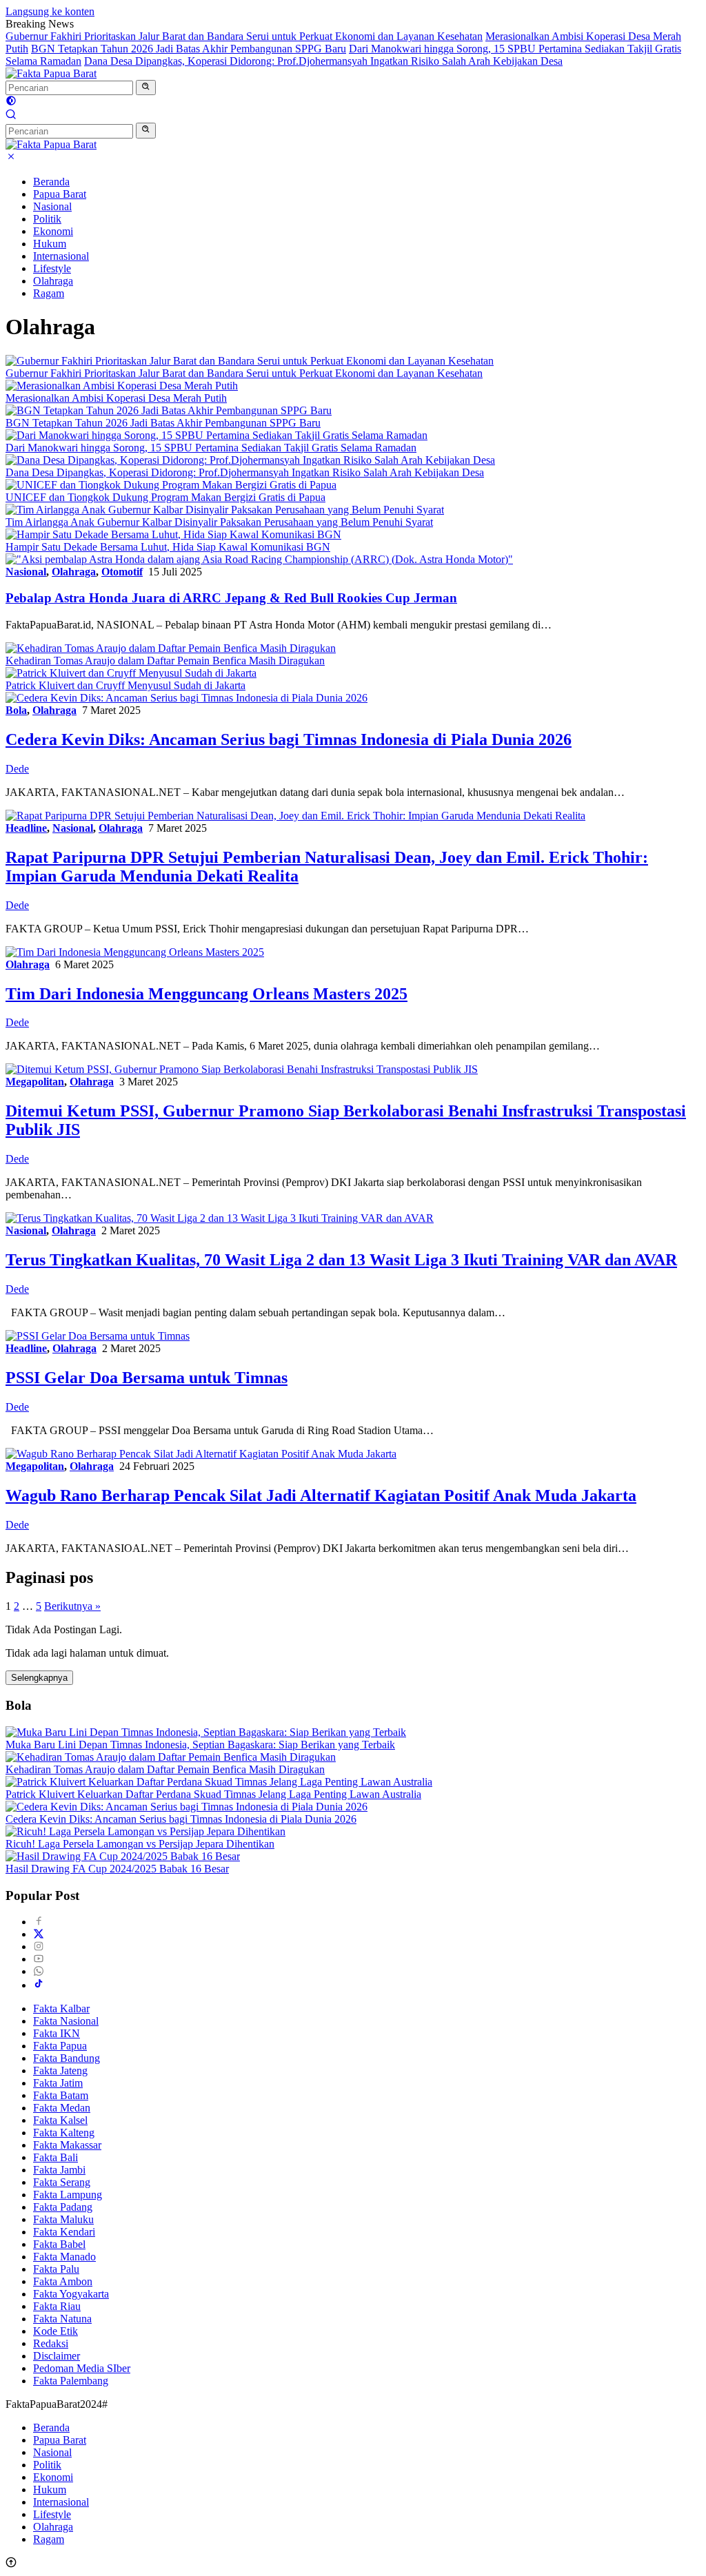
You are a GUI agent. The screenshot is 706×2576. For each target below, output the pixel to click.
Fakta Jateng (60, 2071)
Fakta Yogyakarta (71, 2294)
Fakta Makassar (67, 2145)
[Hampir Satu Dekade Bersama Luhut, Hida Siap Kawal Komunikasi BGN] (173, 534)
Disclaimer (57, 2356)
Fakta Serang (62, 2182)
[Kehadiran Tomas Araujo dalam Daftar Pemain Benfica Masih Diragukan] (171, 648)
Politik (47, 219)
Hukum (50, 244)
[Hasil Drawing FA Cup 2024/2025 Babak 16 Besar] (123, 1856)
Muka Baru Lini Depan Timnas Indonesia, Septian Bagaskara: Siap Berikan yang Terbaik (200, 1745)
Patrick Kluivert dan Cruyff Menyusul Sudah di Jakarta (125, 685)
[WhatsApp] (39, 1971)
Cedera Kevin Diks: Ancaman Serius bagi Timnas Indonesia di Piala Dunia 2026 (289, 739)
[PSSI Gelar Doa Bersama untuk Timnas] (98, 1336)
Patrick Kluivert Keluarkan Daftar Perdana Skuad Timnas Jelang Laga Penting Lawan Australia (213, 1794)
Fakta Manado (64, 2257)
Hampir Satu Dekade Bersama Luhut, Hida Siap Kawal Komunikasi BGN (168, 547)
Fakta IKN (57, 2033)
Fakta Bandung (67, 2058)
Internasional (61, 256)
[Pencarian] (11, 116)
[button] (146, 88)
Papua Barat (60, 194)
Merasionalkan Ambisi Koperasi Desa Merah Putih (116, 398)
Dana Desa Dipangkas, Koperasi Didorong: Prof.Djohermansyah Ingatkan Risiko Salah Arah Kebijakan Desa (323, 61)
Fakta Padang (63, 2207)
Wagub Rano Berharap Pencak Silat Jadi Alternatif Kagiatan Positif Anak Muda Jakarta (321, 1495)
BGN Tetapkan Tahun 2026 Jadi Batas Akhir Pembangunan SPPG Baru (189, 49)
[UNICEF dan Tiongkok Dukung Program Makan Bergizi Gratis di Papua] (171, 485)
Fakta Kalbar (61, 2008)
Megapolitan (35, 1082)
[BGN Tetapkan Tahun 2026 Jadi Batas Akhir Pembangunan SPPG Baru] (169, 410)
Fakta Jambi (59, 2170)
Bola (16, 710)
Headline (26, 828)
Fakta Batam (61, 2095)
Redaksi (51, 2343)
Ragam (49, 293)
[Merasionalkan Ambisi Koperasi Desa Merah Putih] (122, 386)
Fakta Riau (57, 2306)
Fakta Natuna (62, 2319)
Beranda (51, 182)
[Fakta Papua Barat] (51, 73)
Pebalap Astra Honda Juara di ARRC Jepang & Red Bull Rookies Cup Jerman (231, 598)
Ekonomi (53, 231)
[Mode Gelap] (11, 102)
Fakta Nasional (66, 2021)
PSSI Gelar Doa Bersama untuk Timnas (147, 1378)
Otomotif (122, 572)
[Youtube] (39, 1959)
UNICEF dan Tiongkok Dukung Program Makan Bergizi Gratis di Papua (165, 497)
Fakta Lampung (68, 2195)
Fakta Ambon (63, 2281)
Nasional (52, 206)
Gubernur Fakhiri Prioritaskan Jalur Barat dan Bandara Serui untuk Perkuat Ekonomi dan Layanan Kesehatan (244, 36)
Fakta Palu (56, 2269)
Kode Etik (56, 2331)
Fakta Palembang (71, 2381)
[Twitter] (39, 1934)
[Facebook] (39, 1922)
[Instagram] (39, 1946)
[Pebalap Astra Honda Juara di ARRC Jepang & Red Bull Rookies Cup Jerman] (259, 559)
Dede (17, 769)
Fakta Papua (60, 2046)
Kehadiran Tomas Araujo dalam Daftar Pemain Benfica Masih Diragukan (165, 661)
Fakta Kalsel (60, 2120)
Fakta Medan (62, 2108)
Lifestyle (52, 268)
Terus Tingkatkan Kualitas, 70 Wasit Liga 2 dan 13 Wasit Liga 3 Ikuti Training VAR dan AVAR (341, 1260)
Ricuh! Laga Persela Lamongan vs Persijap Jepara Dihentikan (140, 1844)
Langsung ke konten (50, 11)
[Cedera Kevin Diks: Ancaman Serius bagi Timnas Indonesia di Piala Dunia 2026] (186, 698)
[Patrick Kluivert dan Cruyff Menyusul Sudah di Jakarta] (131, 673)
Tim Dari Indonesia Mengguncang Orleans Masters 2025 (206, 994)
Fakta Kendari (64, 2232)
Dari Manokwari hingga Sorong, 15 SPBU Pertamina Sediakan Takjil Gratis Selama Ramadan (211, 448)
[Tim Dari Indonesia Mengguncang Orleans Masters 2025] (135, 952)
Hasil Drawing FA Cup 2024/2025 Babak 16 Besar (117, 1869)
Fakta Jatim (58, 2083)
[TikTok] (39, 1985)
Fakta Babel (59, 2244)
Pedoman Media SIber (82, 2368)
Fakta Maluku (63, 2219)
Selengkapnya (39, 1678)
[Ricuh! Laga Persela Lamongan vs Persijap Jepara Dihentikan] (145, 1831)
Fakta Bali (56, 2157)
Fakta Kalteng (64, 2133)
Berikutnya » (72, 1606)
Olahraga (53, 281)
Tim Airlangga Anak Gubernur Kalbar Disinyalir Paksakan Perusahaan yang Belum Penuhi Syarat (219, 522)
